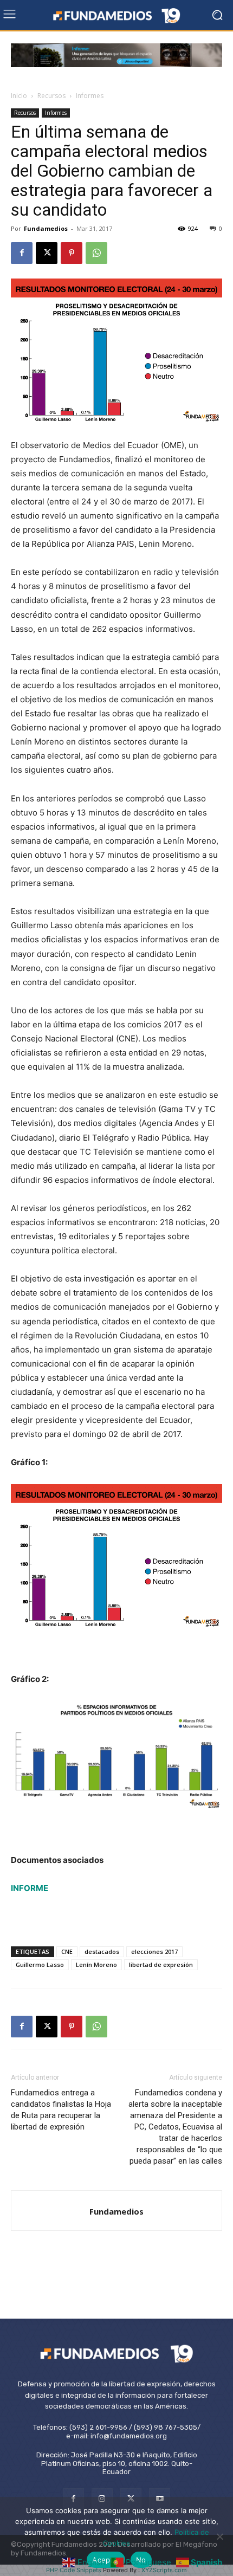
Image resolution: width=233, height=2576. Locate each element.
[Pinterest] (72, 253)
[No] (219, 2536)
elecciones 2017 (154, 1952)
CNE (67, 1952)
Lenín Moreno (96, 1965)
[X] (47, 253)
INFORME (30, 1888)
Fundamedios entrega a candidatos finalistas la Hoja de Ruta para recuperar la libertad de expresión (61, 2110)
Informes (90, 96)
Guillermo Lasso (40, 1965)
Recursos (51, 96)
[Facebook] (22, 253)
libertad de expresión (161, 1965)
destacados (102, 1952)
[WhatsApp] (96, 253)
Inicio (19, 96)
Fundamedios (46, 228)
